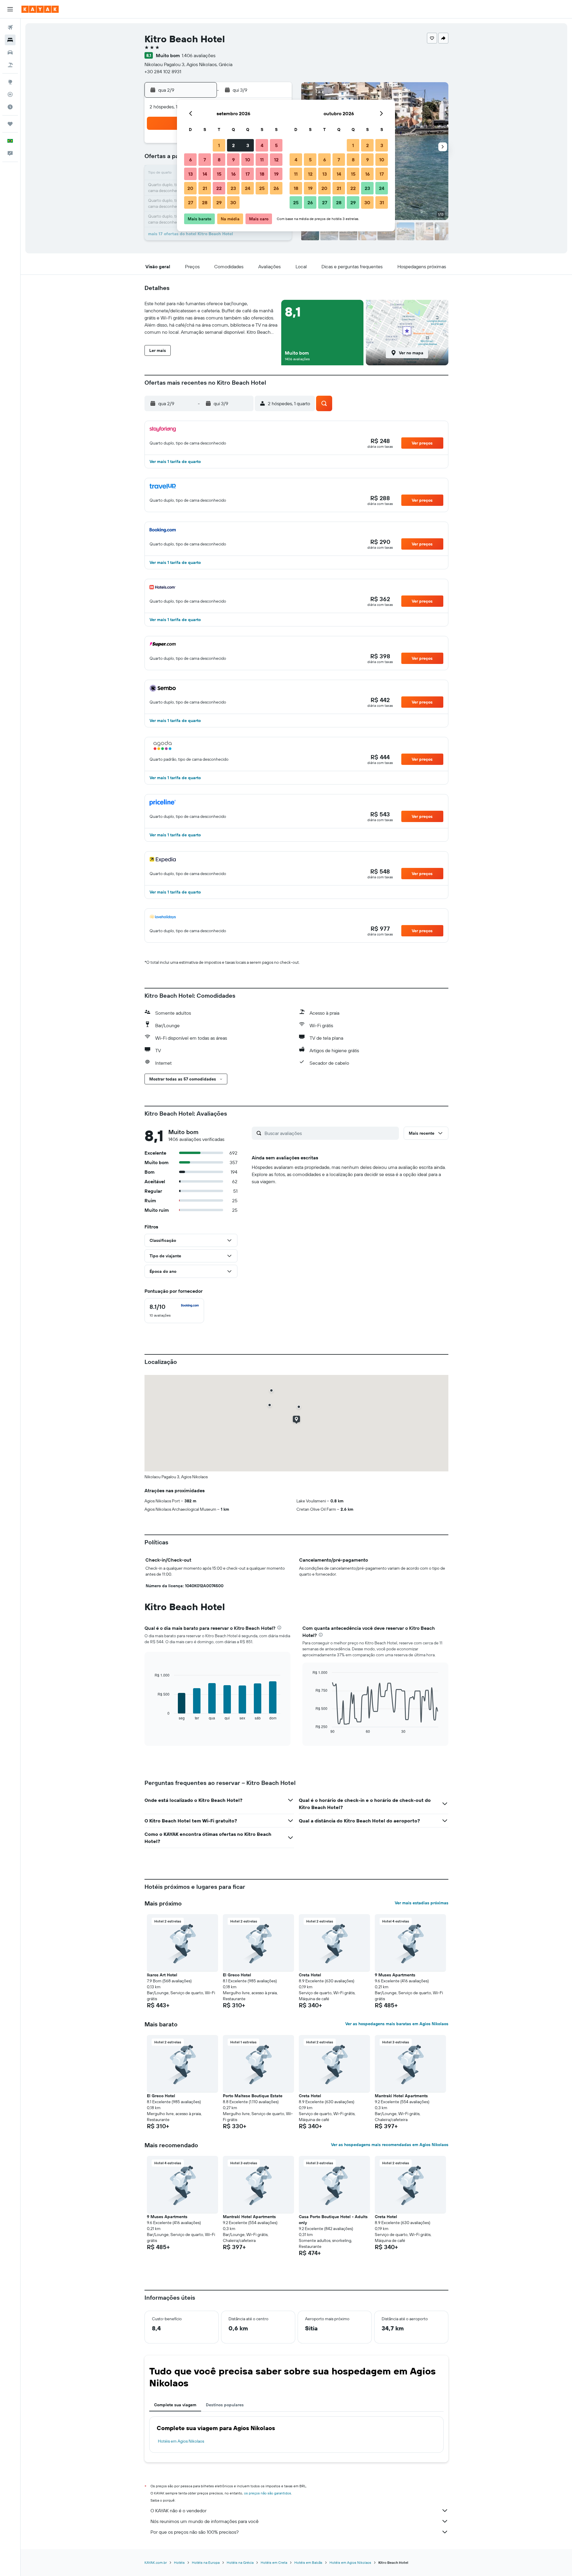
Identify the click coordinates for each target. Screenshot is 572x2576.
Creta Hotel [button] (310, 1975)
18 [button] (262, 174)
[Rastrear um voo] (10, 94)
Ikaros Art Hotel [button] (162, 1975)
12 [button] (276, 160)
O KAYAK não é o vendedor (178, 2510)
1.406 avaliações (199, 55)
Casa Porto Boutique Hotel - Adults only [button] (333, 2220)
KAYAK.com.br (156, 2562)
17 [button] (248, 174)
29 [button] (219, 202)
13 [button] (191, 174)
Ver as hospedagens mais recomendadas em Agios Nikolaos (390, 2145)
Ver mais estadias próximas (422, 1903)
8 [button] (219, 160)
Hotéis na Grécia (240, 2562)
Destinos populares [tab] (225, 2405)
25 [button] (262, 188)
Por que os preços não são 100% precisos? (195, 2532)
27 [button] (191, 202)
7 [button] (205, 160)
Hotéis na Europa (206, 2562)
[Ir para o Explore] (10, 82)
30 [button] (233, 202)
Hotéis (179, 2562)
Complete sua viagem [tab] (175, 2405)
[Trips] (10, 124)
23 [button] (233, 188)
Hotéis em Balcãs (308, 2562)
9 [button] (233, 160)
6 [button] (191, 160)
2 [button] (233, 145)
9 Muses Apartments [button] (395, 1975)
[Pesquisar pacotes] (10, 65)
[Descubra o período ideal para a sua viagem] (10, 107)
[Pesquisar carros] (10, 52)
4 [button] (262, 145)
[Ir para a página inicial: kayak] (40, 9)
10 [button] (248, 160)
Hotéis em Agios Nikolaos (181, 2441)
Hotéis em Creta (274, 2562)
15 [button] (219, 174)
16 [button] (233, 174)
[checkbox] (174, 1311)
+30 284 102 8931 (163, 71)
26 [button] (276, 188)
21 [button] (205, 188)
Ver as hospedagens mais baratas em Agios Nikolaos (397, 2024)
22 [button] (219, 188)
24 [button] (248, 188)
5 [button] (276, 145)
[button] (10, 9)
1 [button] (219, 145)
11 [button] (262, 160)
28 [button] (205, 202)
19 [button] (276, 174)
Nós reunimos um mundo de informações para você (205, 2521)
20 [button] (190, 188)
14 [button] (205, 174)
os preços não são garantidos (268, 2493)
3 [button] (248, 145)
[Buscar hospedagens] (10, 40)
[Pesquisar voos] (10, 27)
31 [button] (382, 202)
